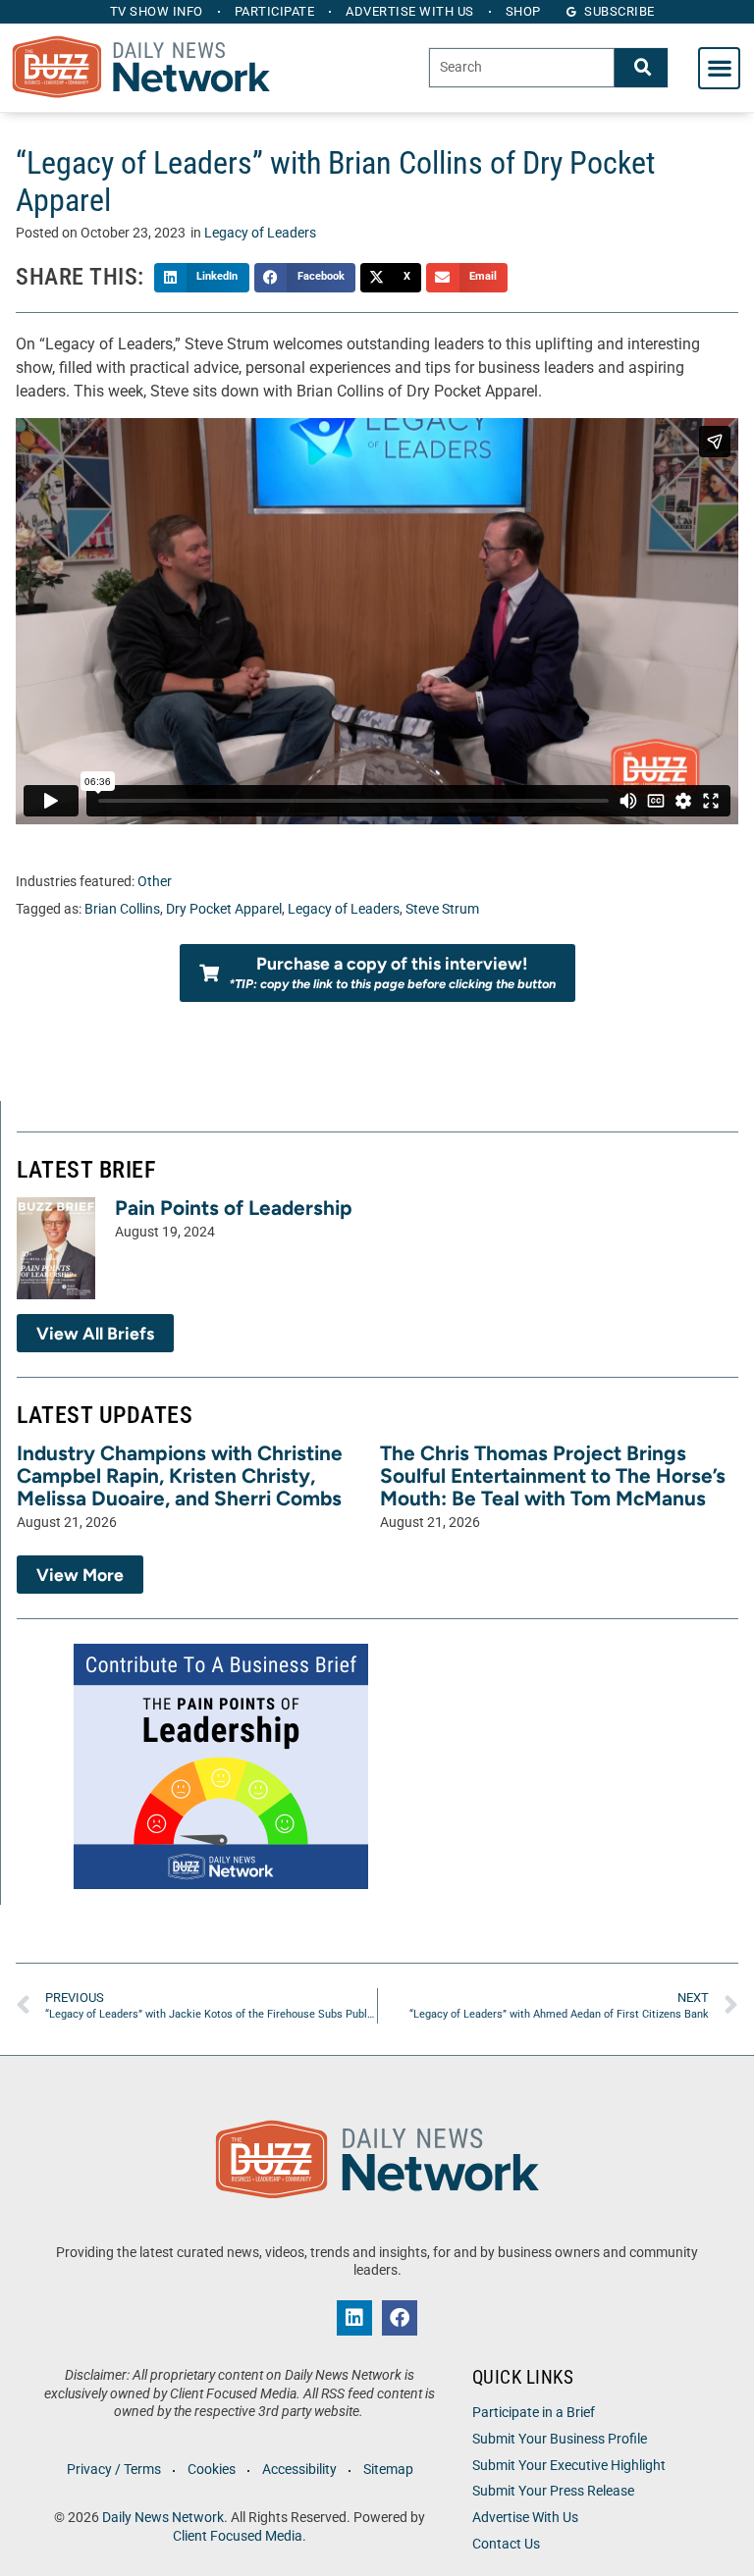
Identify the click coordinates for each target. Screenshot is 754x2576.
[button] (719, 68)
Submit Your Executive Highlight (569, 2466)
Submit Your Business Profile (560, 2439)
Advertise (410, 11)
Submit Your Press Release (553, 2491)
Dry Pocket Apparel (224, 909)
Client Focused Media (238, 2536)
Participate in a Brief (534, 2413)
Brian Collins (122, 909)
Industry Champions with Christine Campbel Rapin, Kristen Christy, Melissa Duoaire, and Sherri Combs (180, 1475)
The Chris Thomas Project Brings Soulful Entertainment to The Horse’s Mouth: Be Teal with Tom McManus (553, 1475)
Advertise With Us (525, 2518)
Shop (523, 11)
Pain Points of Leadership (234, 1208)
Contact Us (506, 2544)
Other (155, 882)
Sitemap (388, 2470)
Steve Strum (442, 909)
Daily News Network (163, 2518)
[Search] (641, 67)
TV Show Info (157, 11)
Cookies (212, 2470)
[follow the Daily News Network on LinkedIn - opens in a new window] (354, 2318)
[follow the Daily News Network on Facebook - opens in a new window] (400, 2318)
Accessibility (299, 2470)
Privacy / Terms (114, 2470)
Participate (275, 11)
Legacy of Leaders (260, 233)
